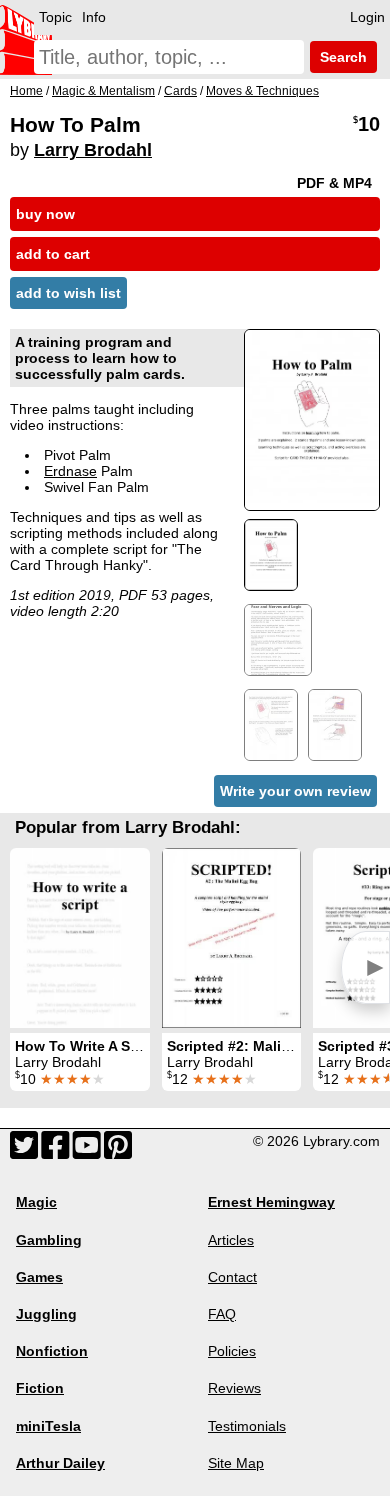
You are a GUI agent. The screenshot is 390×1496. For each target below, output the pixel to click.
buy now (45, 214)
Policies (232, 1351)
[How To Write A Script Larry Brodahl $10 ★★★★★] (80, 938)
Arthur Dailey (60, 1463)
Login (367, 17)
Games (39, 1277)
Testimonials (247, 1426)
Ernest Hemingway (271, 1202)
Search (341, 57)
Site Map (236, 1463)
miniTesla (48, 1426)
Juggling (46, 1314)
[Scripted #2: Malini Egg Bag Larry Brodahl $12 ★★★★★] (231, 938)
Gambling (49, 1240)
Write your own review (295, 791)
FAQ (222, 1314)
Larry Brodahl (93, 150)
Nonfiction (52, 1351)
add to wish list (68, 293)
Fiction (40, 1388)
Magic (36, 1202)
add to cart (53, 254)
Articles (231, 1240)
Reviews (234, 1388)
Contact (232, 1277)
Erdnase (70, 471)
